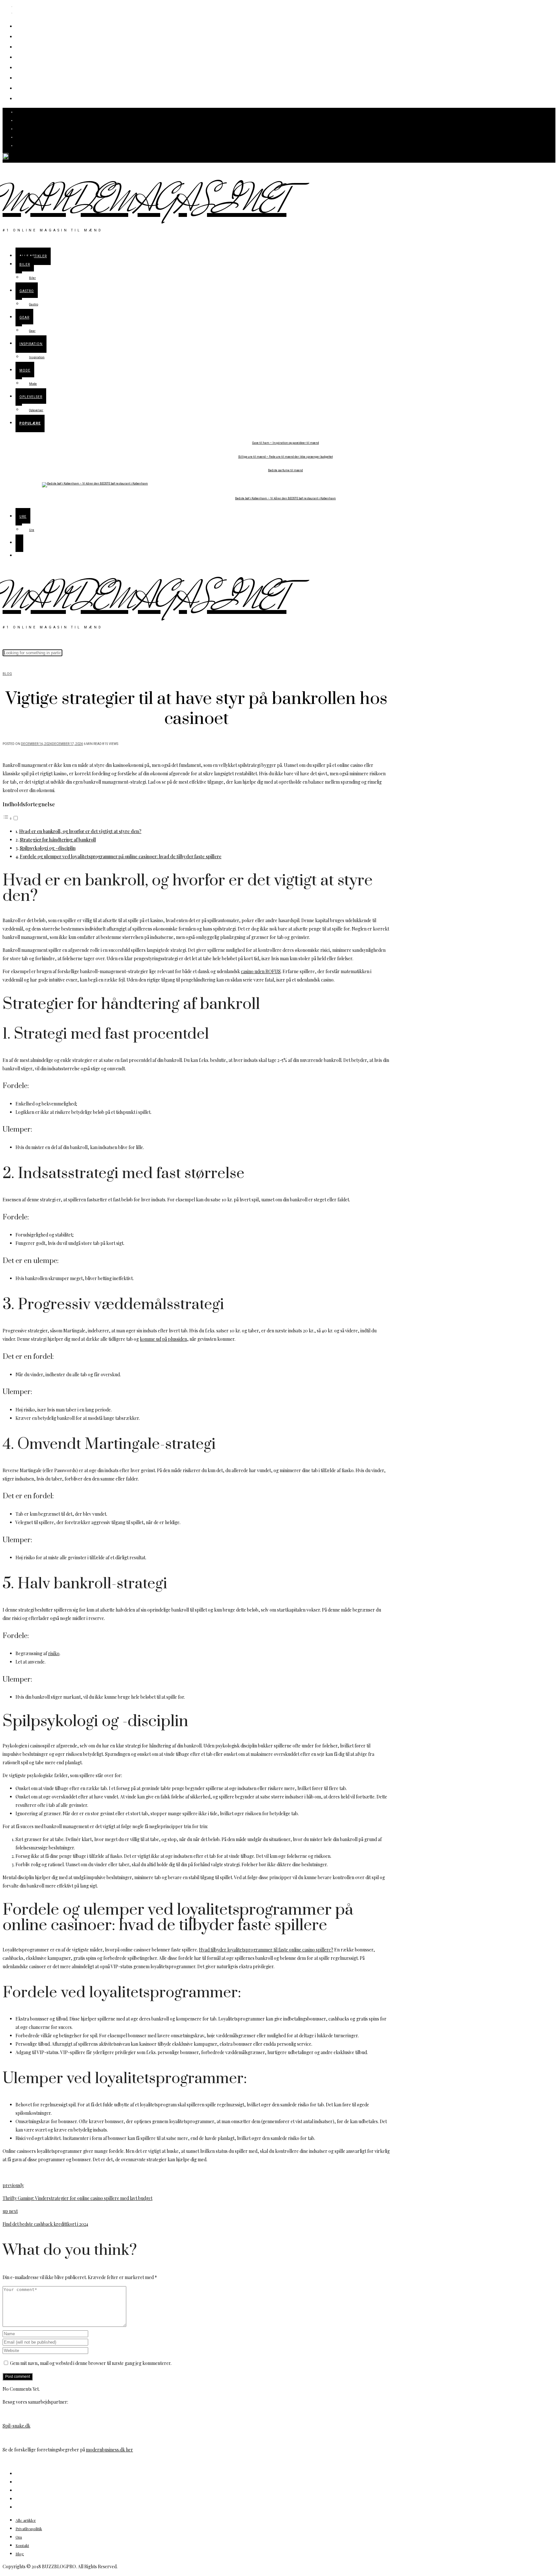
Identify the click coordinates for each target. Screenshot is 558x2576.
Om (19, 2537)
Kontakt (22, 2545)
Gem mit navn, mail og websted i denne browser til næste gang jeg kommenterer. (91, 2363)
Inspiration (36, 67)
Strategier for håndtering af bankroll (58, 840)
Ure (22, 98)
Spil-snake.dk (16, 2426)
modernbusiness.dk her (109, 2450)
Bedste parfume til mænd (285, 470)
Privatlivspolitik (29, 2529)
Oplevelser (35, 88)
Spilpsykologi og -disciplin (48, 848)
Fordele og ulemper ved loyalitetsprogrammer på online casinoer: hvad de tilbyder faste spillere (121, 856)
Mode (26, 77)
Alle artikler (37, 26)
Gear (24, 57)
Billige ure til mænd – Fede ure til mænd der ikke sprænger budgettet (286, 457)
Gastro (28, 46)
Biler (24, 36)
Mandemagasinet (145, 202)
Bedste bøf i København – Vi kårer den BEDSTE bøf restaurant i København (285, 499)
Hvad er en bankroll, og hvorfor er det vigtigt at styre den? (80, 831)
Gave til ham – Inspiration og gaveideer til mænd (286, 443)
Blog (7, 674)
